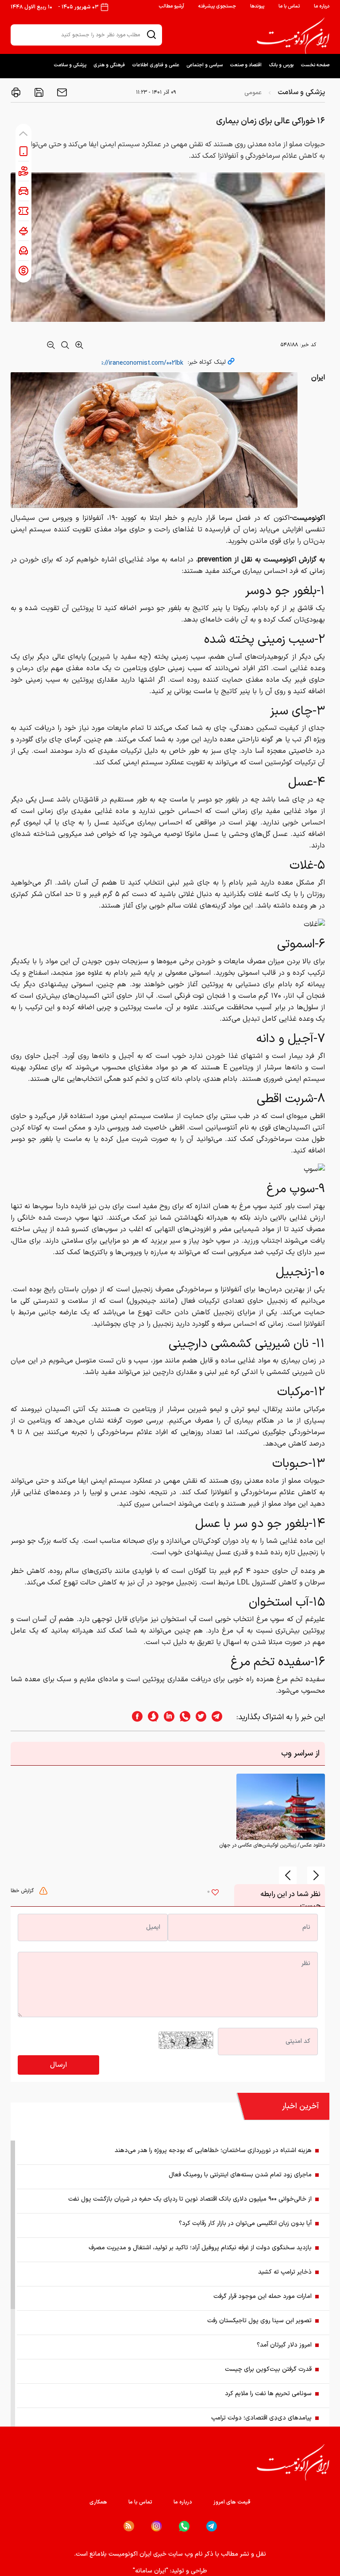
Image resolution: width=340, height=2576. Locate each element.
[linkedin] (166, 1717)
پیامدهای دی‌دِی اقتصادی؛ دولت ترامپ (261, 2418)
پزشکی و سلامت (70, 65)
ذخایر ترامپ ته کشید (285, 2272)
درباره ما (322, 6)
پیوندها (257, 6)
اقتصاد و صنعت (246, 65)
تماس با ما (289, 6)
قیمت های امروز (232, 2502)
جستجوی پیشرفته (217, 6)
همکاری (98, 2502)
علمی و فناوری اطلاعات (156, 65)
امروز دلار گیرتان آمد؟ (284, 2345)
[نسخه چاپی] (16, 92)
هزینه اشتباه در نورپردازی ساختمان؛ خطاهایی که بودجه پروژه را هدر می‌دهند (213, 2150)
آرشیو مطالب (171, 6)
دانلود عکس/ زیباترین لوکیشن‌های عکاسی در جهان (272, 1845)
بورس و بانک (281, 65)
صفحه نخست (315, 65)
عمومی (253, 93)
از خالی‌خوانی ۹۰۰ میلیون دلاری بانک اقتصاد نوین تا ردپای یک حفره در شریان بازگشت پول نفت (190, 2199)
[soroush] (151, 1717)
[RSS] (129, 2526)
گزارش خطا (23, 1891)
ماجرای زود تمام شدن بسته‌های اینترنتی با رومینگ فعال (240, 2175)
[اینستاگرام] (156, 2526)
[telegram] (221, 1717)
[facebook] (135, 1717)
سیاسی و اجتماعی (205, 65)
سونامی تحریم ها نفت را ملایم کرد (268, 2394)
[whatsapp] (182, 1717)
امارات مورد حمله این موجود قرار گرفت (263, 2296)
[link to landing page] (293, 36)
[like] (215, 1893)
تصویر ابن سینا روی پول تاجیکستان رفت (259, 2321)
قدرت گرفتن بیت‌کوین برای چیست (268, 2369)
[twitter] (198, 1717)
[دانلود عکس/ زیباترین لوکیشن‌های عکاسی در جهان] (281, 1807)
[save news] (38, 92)
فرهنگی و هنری (109, 65)
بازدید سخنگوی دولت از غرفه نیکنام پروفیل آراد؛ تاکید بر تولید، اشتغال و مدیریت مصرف (200, 2248)
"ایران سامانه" (151, 2571)
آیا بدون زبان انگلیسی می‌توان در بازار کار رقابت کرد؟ (245, 2223)
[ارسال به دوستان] (61, 92)
